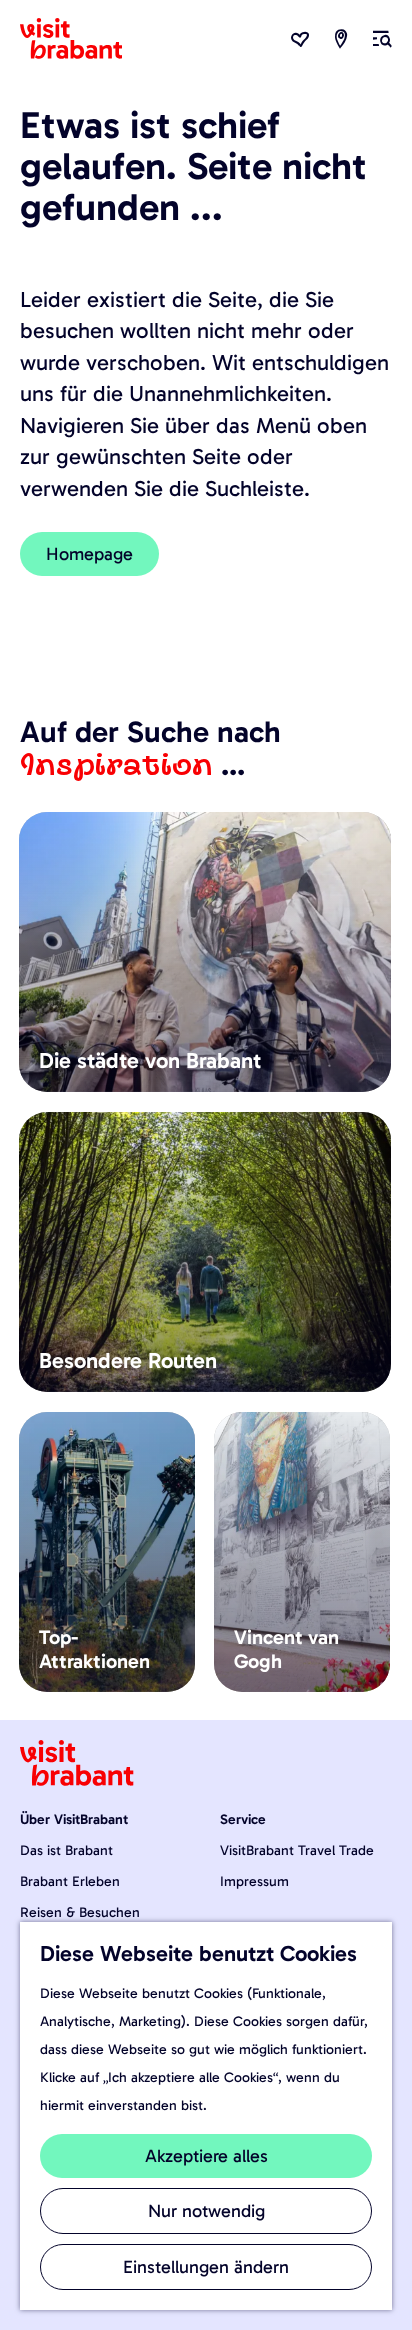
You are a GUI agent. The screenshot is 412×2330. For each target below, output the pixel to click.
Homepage (89, 554)
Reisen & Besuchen (80, 1912)
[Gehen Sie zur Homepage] (83, 39)
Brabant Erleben (70, 1881)
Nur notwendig (206, 2211)
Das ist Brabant (66, 1850)
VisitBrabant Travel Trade (297, 1850)
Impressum (254, 1881)
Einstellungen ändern (206, 2267)
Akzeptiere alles (206, 2156)
